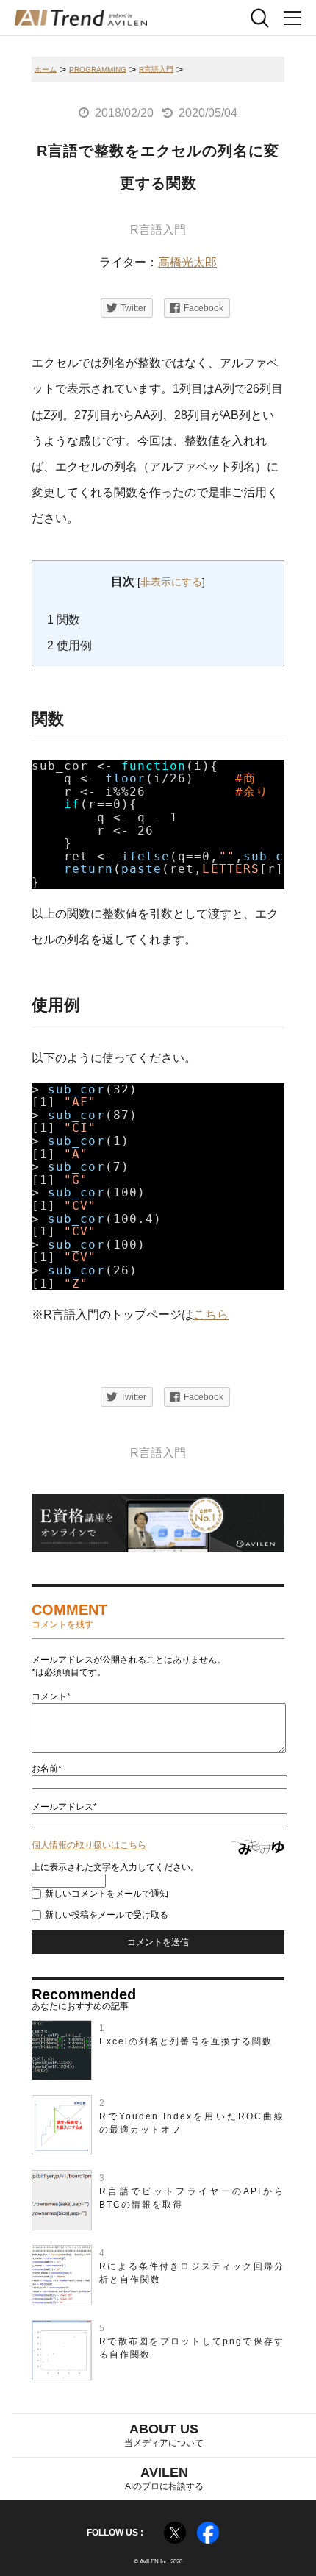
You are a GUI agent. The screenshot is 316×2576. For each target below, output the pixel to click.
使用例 (69, 645)
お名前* (47, 1769)
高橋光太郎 (187, 262)
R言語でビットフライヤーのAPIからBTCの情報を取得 (192, 2198)
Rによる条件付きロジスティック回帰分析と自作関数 (192, 2273)
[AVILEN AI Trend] (81, 18)
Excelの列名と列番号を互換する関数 (186, 2041)
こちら (211, 1314)
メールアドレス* (64, 1807)
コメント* (51, 1696)
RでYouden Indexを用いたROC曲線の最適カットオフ (192, 2123)
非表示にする (171, 582)
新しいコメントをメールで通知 (107, 1894)
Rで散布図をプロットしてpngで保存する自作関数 (192, 2348)
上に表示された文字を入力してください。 (115, 1867)
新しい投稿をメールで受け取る (107, 1915)
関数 (64, 620)
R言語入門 (158, 230)
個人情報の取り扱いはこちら (89, 1845)
